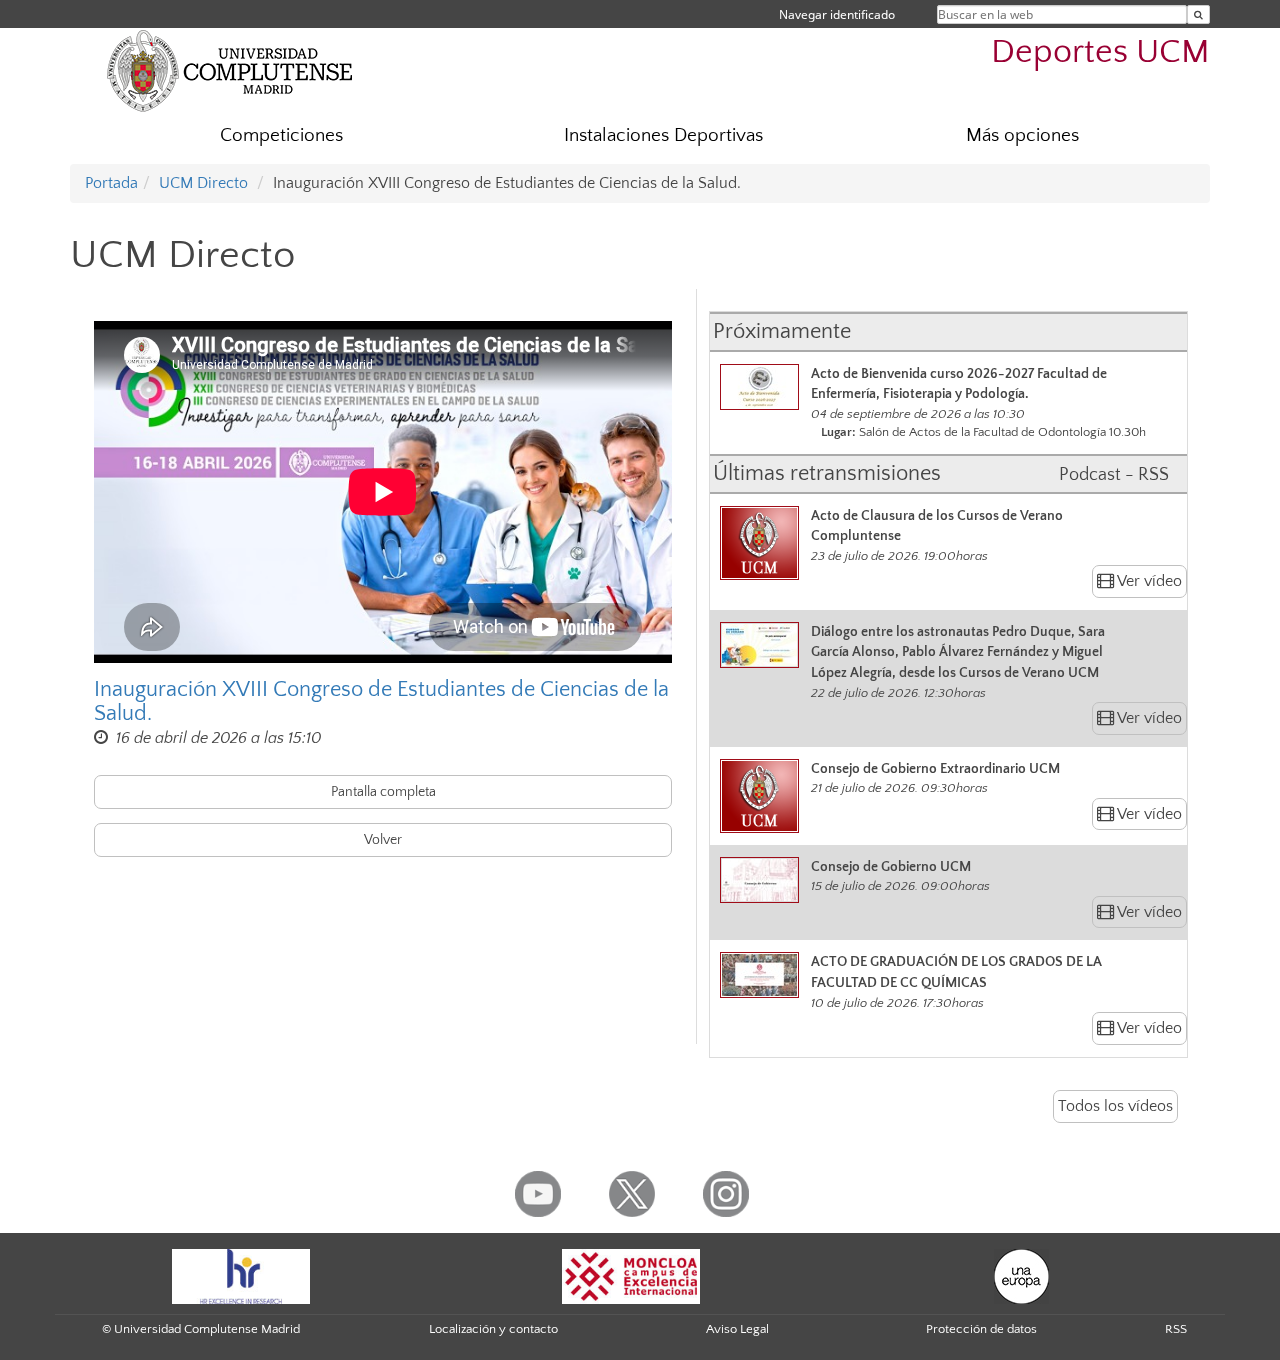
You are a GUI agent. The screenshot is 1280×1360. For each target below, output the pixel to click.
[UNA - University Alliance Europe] (1021, 1275)
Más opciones (1022, 135)
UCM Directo (203, 183)
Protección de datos (981, 1329)
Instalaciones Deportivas (663, 135)
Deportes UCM (1100, 52)
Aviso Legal (737, 1329)
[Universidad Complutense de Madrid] (230, 70)
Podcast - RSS (1114, 475)
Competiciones (281, 135)
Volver (383, 840)
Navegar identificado (837, 14)
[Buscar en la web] (1198, 14)
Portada (111, 183)
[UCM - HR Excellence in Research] (241, 1275)
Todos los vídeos (1115, 1106)
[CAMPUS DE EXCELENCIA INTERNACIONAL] (631, 1275)
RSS (1176, 1329)
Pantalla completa (383, 792)
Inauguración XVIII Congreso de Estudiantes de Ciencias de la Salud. (381, 702)
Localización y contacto (493, 1329)
